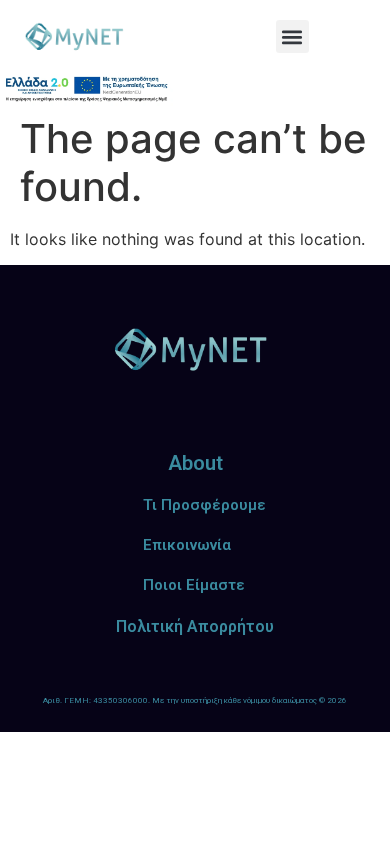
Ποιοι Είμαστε (194, 585)
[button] (292, 36)
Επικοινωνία (187, 545)
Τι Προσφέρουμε (204, 505)
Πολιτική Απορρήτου (195, 626)
